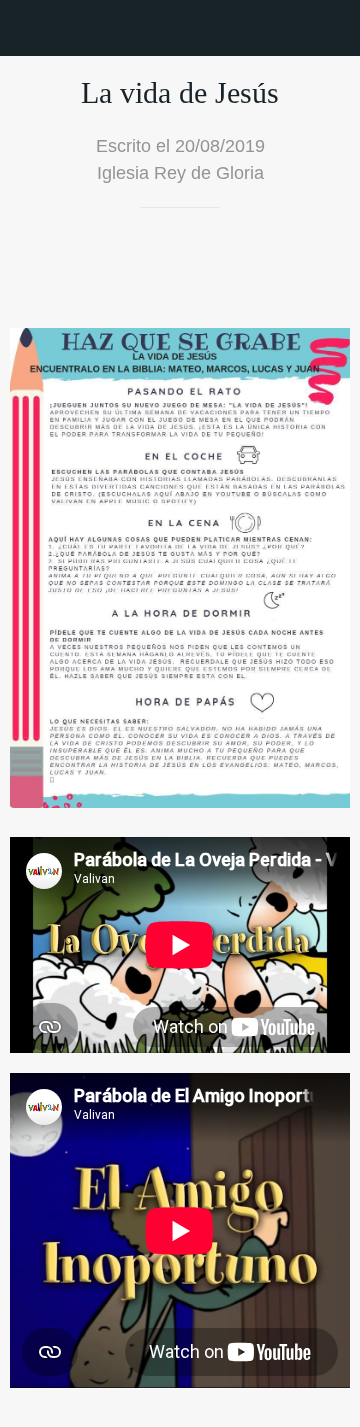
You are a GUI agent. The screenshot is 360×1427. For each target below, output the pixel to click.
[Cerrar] (28, 28)
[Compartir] (278, 268)
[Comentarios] (326, 268)
